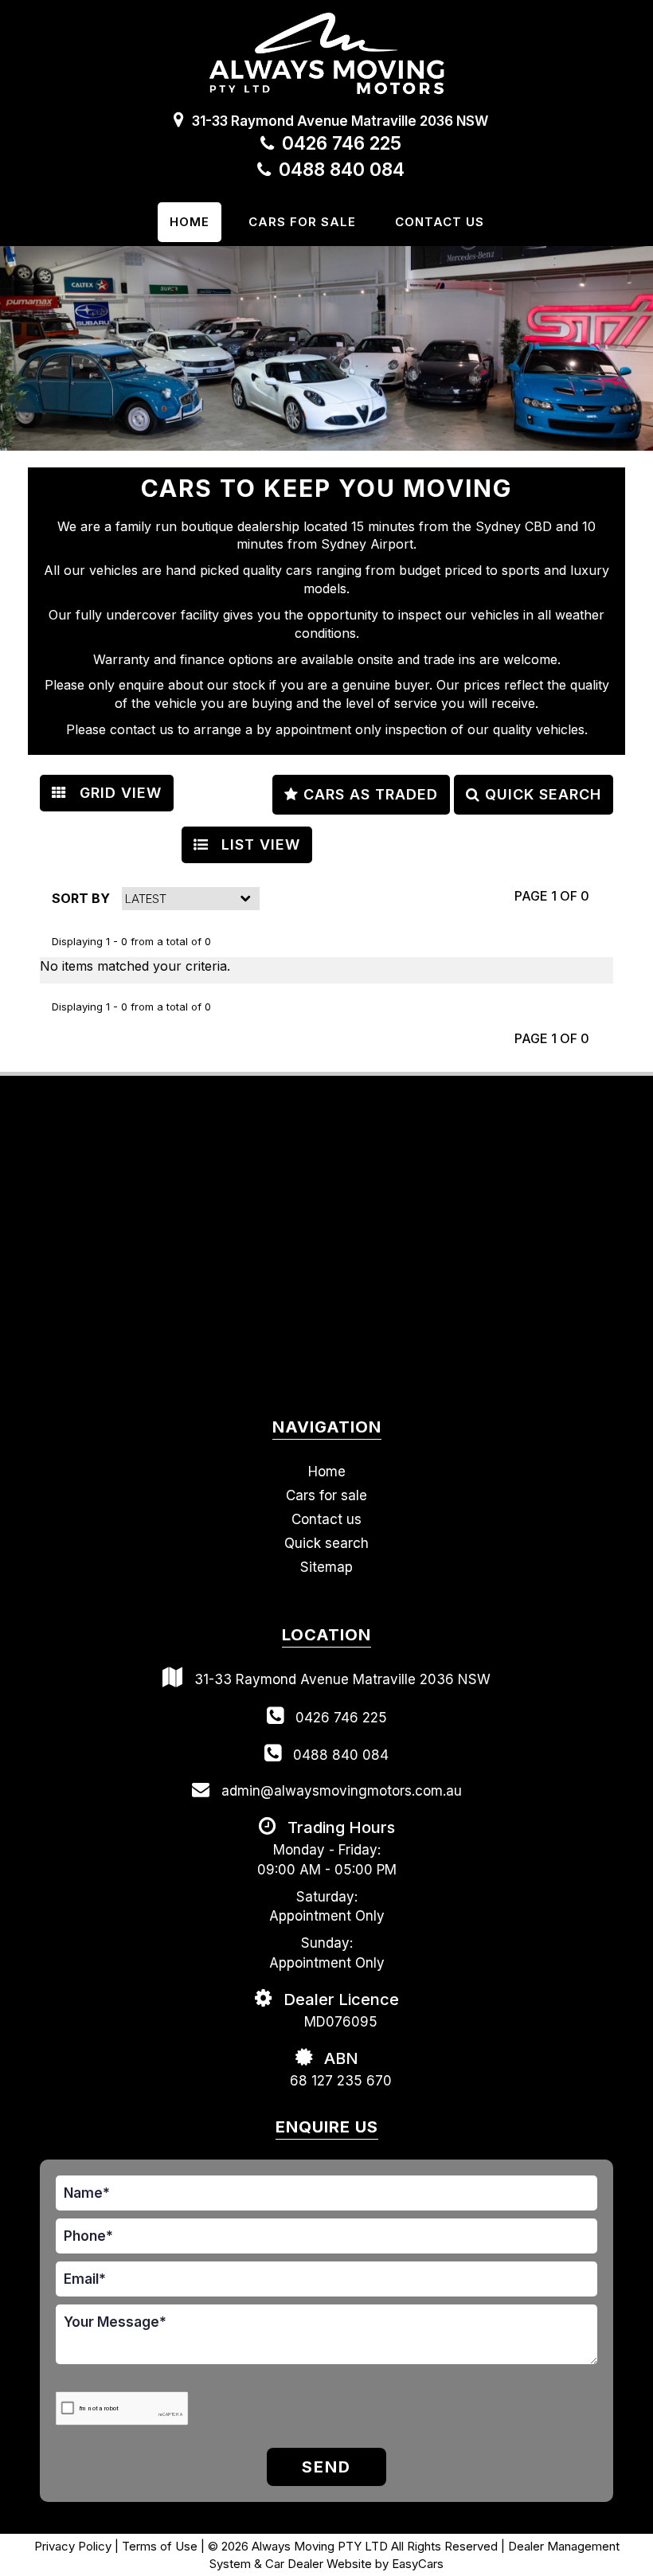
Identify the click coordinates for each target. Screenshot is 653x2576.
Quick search (326, 1543)
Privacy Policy (74, 2546)
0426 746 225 (342, 143)
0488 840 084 (342, 170)
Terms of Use (161, 2546)
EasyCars (418, 2564)
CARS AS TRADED (368, 794)
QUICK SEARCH (541, 794)
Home (190, 222)
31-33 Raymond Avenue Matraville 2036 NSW (340, 121)
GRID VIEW (118, 793)
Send (326, 2467)
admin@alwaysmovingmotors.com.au (340, 1791)
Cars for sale (326, 1495)
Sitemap (326, 1567)
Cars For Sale (302, 222)
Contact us (440, 222)
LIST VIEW (258, 844)
